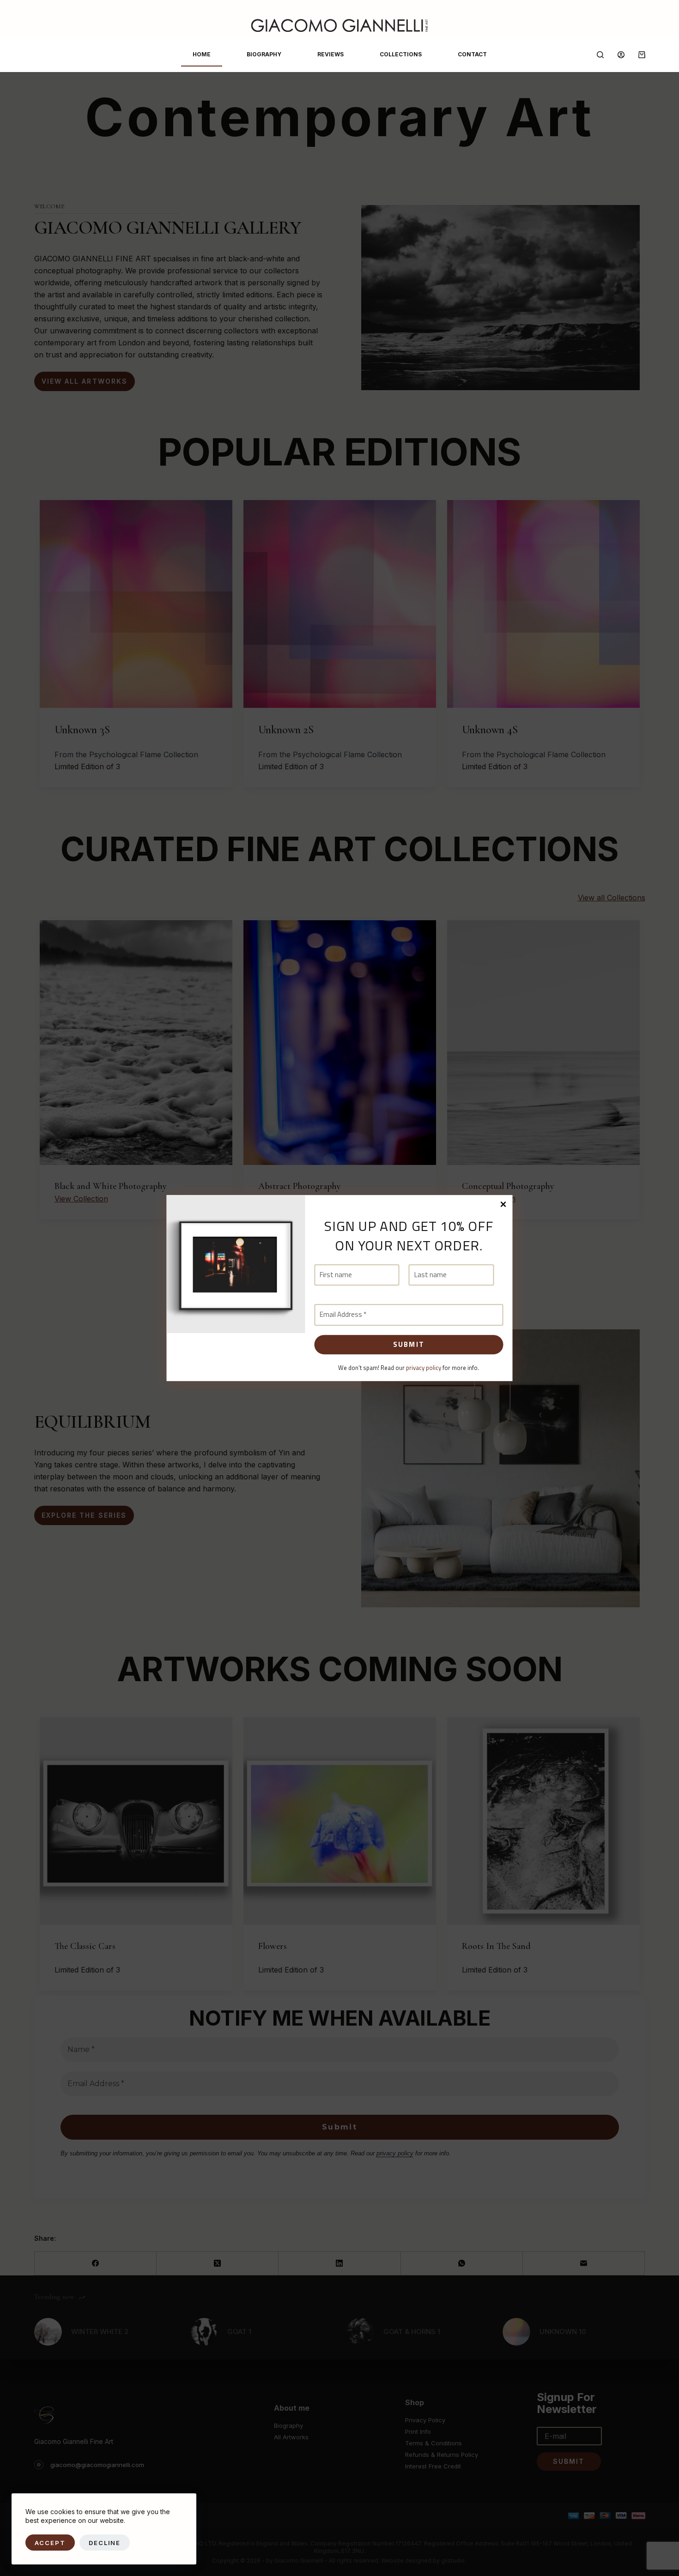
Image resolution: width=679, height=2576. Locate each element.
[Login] (621, 55)
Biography (264, 54)
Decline (105, 2543)
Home (202, 54)
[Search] (600, 55)
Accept (50, 2543)
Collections (401, 54)
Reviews (330, 54)
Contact (472, 54)
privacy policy (424, 1368)
